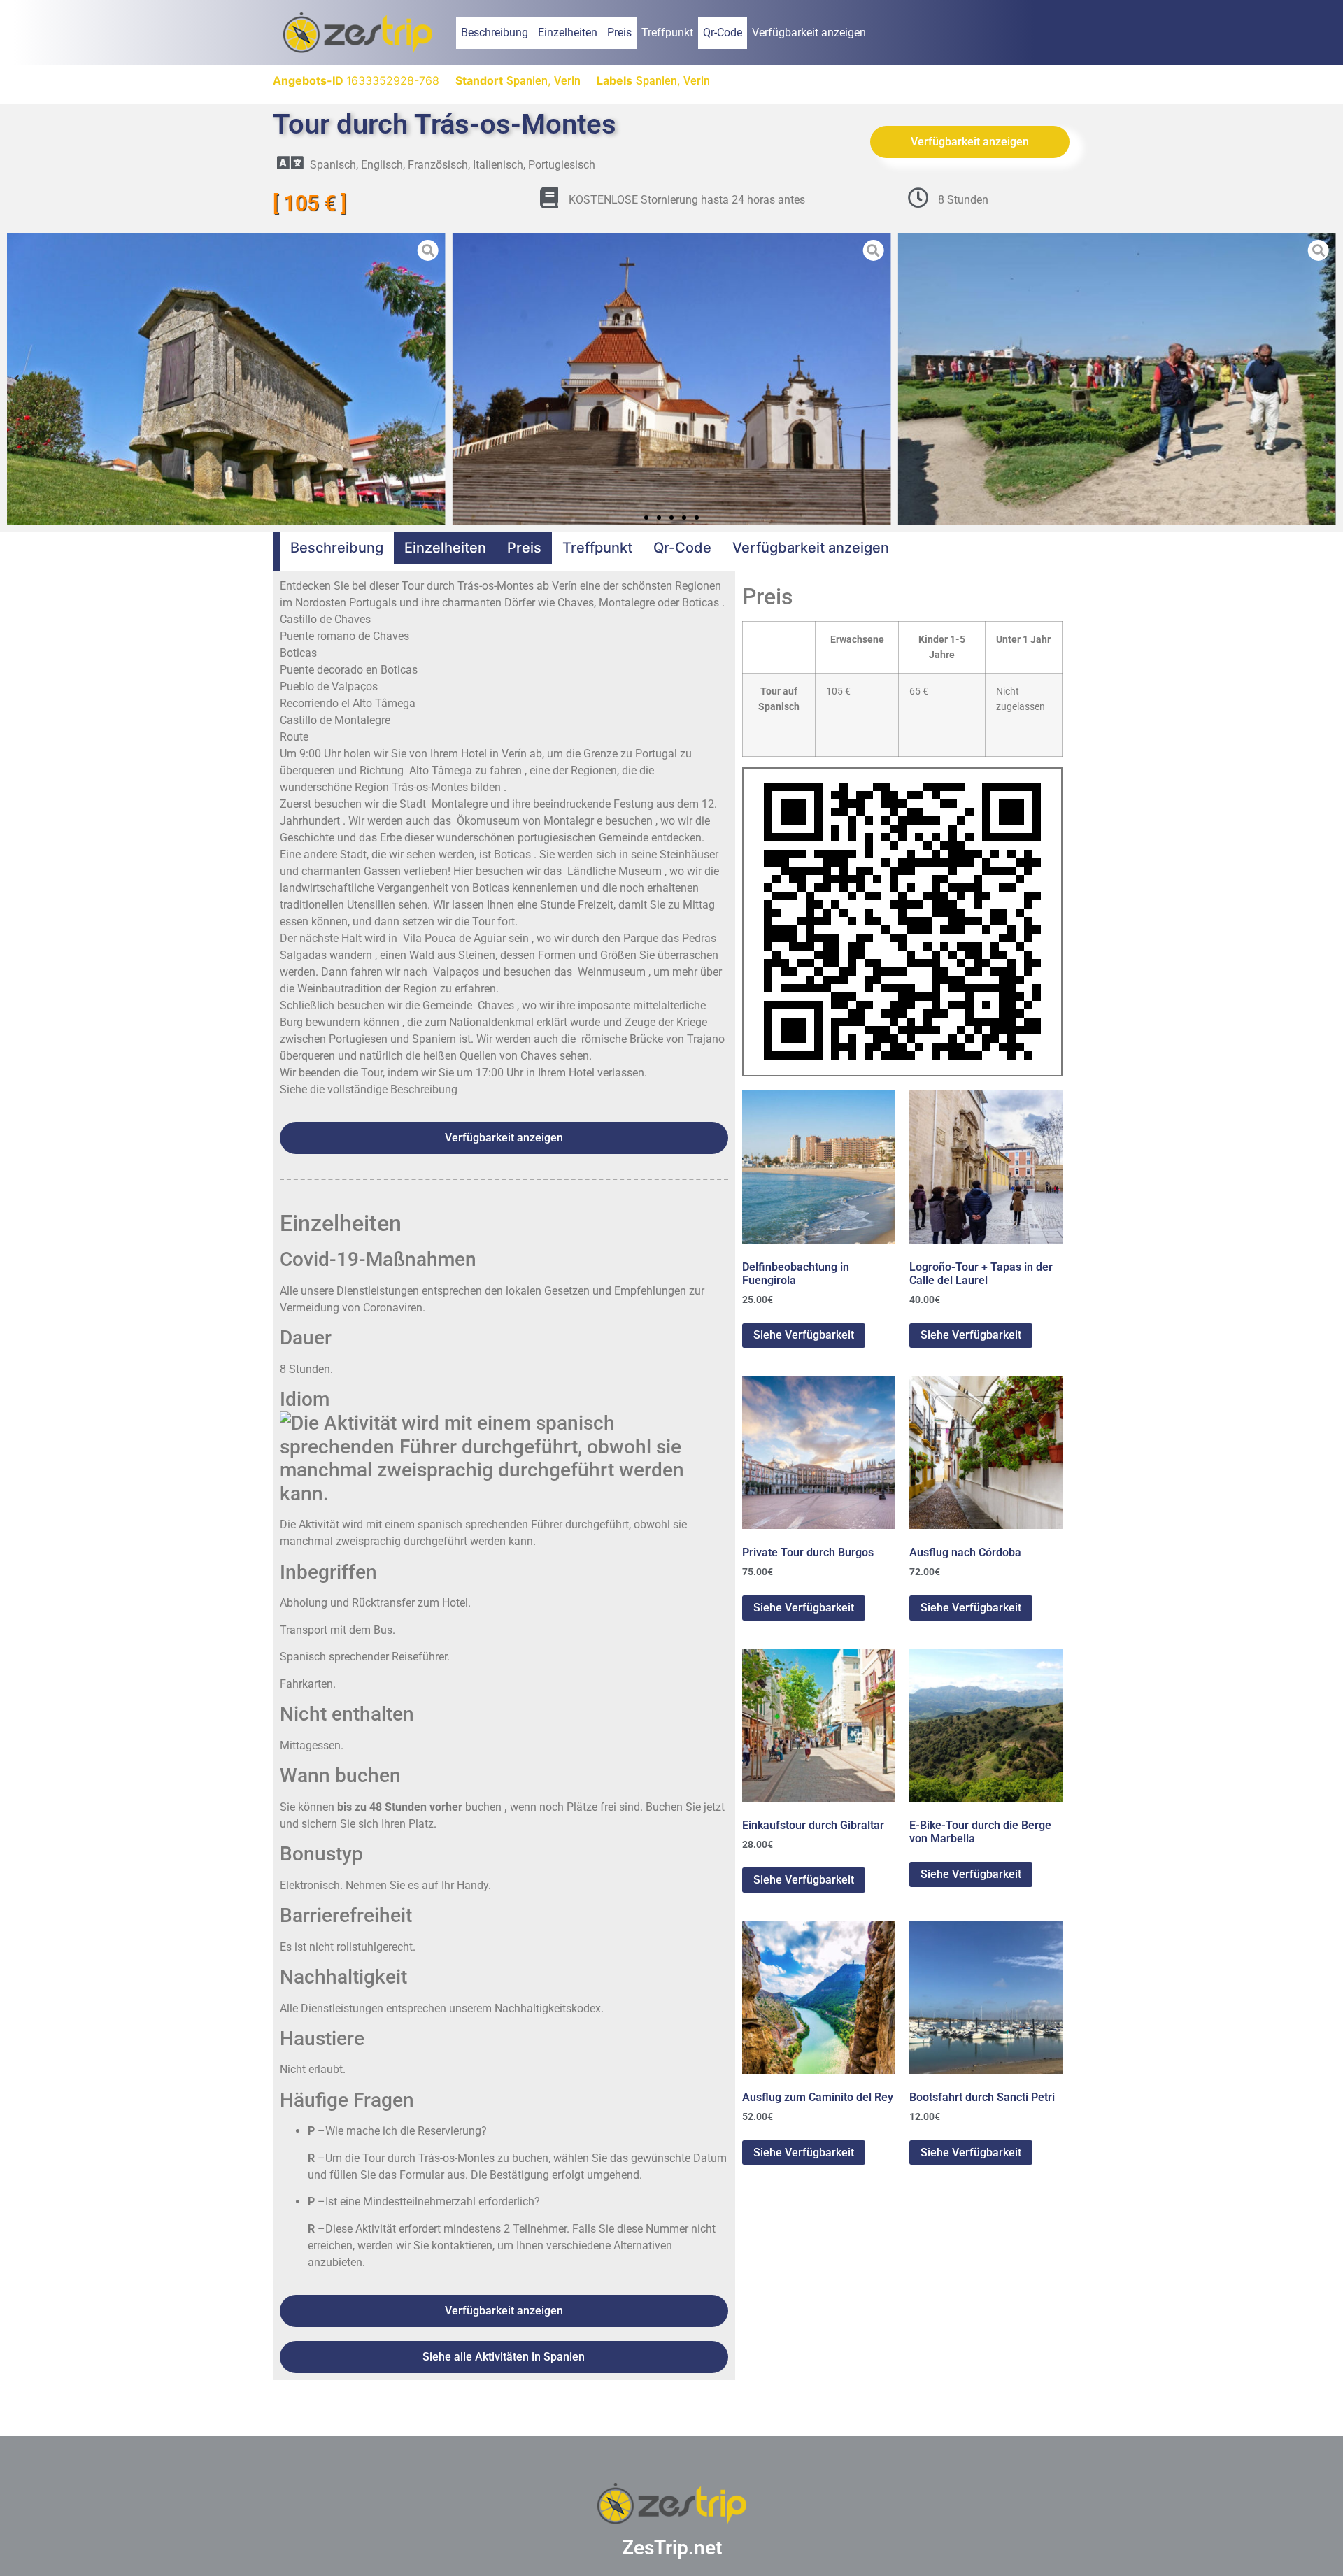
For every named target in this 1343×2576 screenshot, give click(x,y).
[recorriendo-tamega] (1117, 379)
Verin (567, 81)
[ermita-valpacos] (672, 379)
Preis (619, 33)
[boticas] (226, 379)
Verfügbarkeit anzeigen (809, 33)
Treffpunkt (667, 33)
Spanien (527, 81)
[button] (17, 378)
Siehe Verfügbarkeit (804, 1335)
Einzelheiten (568, 33)
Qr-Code (723, 33)
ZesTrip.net (672, 2548)
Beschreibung (495, 33)
